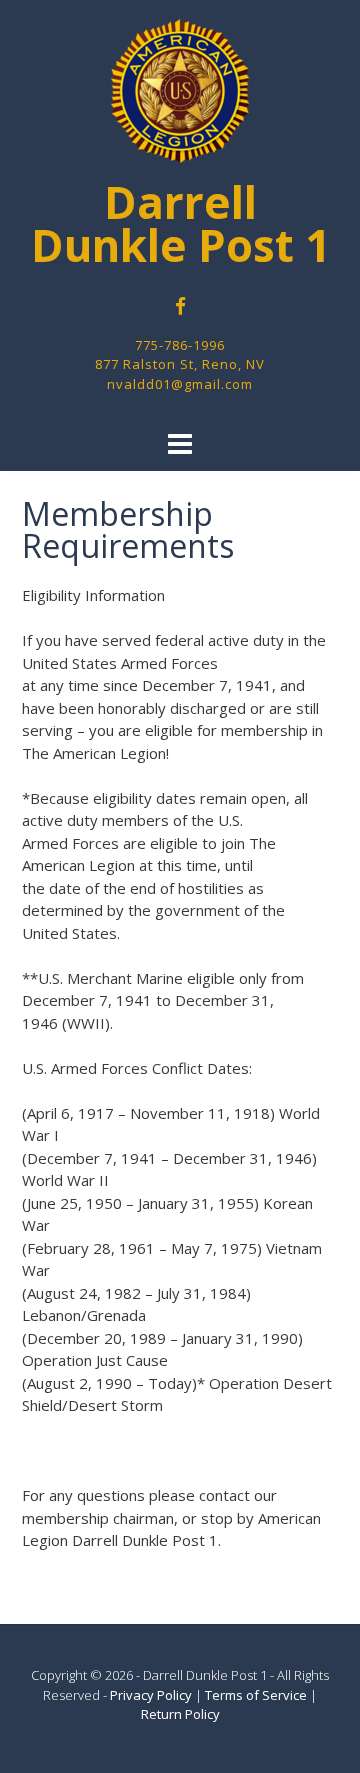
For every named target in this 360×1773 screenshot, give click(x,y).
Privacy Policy (151, 1695)
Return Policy (180, 1714)
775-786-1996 (180, 345)
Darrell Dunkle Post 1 (180, 223)
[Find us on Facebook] (180, 306)
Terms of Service (256, 1695)
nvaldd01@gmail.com (180, 384)
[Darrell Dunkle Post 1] (180, 91)
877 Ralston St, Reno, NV (180, 364)
